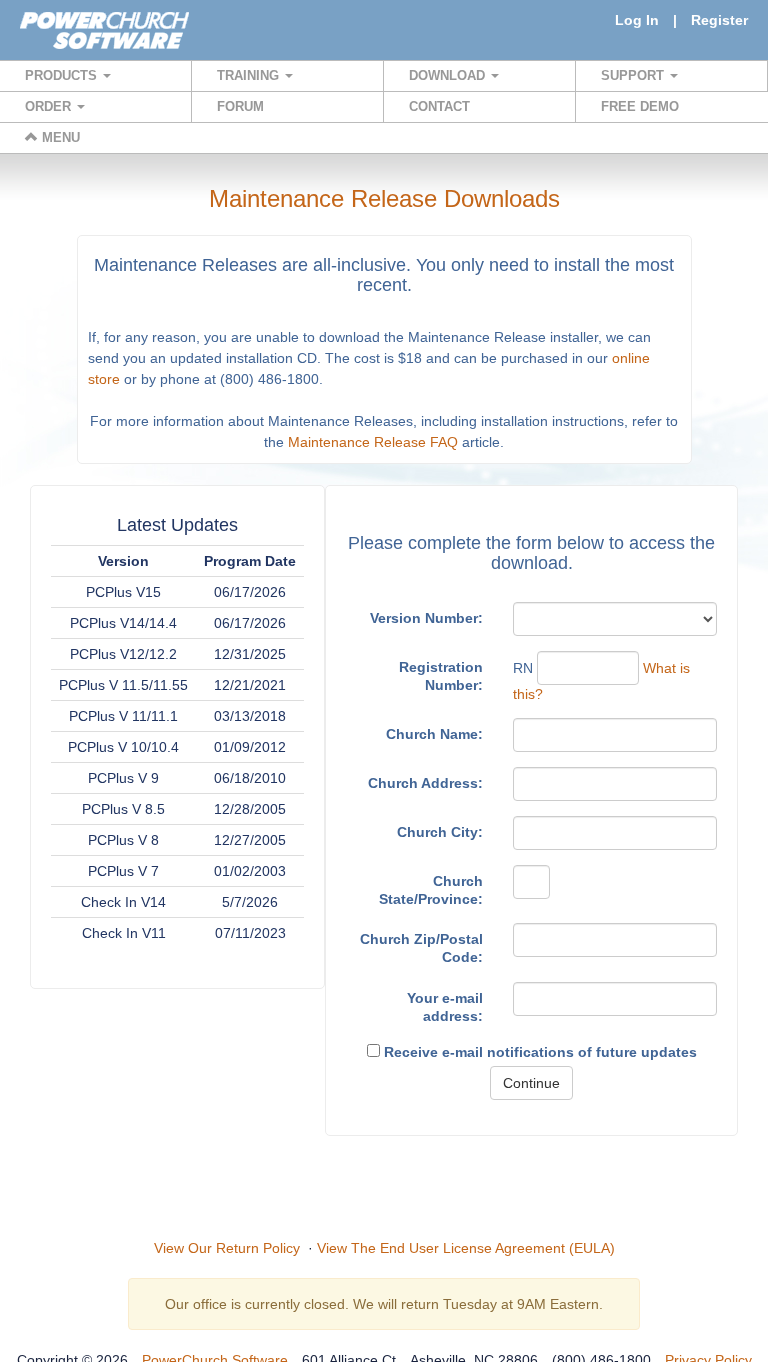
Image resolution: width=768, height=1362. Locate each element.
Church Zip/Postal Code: (421, 948)
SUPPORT (634, 75)
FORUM (240, 106)
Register (719, 20)
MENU (59, 137)
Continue (531, 1083)
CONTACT (439, 106)
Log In (637, 20)
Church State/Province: (431, 890)
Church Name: (434, 734)
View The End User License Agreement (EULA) (466, 1248)
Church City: (440, 832)
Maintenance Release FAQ (373, 442)
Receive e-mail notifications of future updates (538, 1052)
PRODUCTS (63, 75)
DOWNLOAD (449, 75)
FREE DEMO (640, 106)
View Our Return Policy (227, 1248)
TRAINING (250, 75)
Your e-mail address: (445, 1007)
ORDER (50, 106)
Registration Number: (441, 676)
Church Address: (425, 783)
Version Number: (426, 618)
